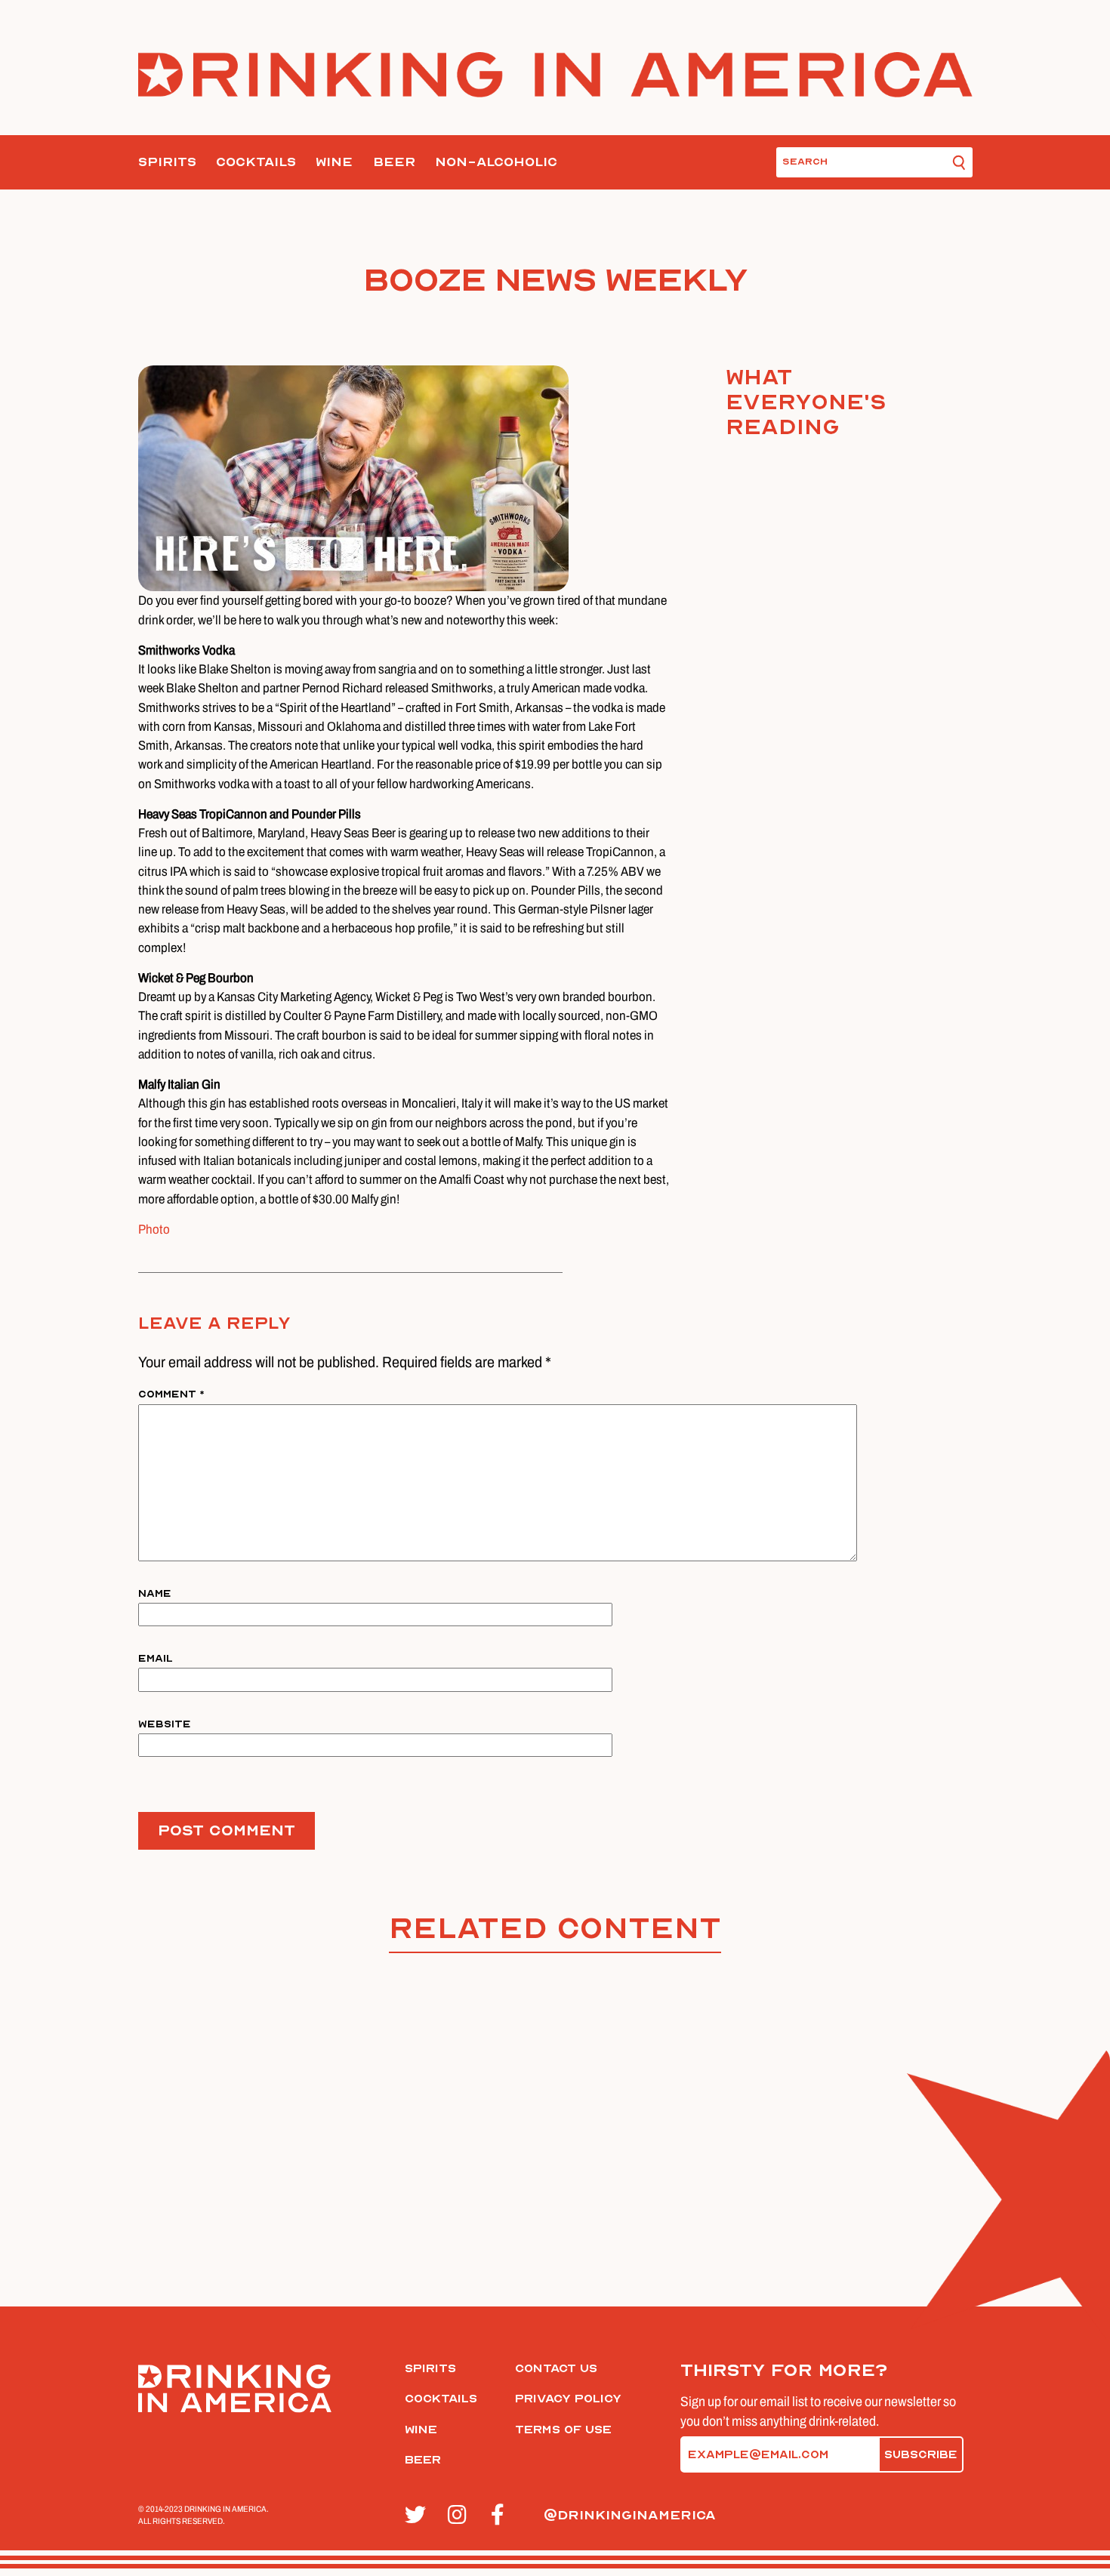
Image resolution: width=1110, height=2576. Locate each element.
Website (165, 1724)
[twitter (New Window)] (418, 2516)
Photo (154, 1229)
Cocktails (256, 162)
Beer (394, 162)
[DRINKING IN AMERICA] (555, 75)
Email (156, 1658)
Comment (171, 1394)
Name (155, 1593)
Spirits (167, 162)
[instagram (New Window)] (461, 2516)
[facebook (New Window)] (504, 2516)
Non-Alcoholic (496, 162)
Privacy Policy (568, 2399)
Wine (334, 162)
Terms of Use (563, 2430)
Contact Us (556, 2368)
